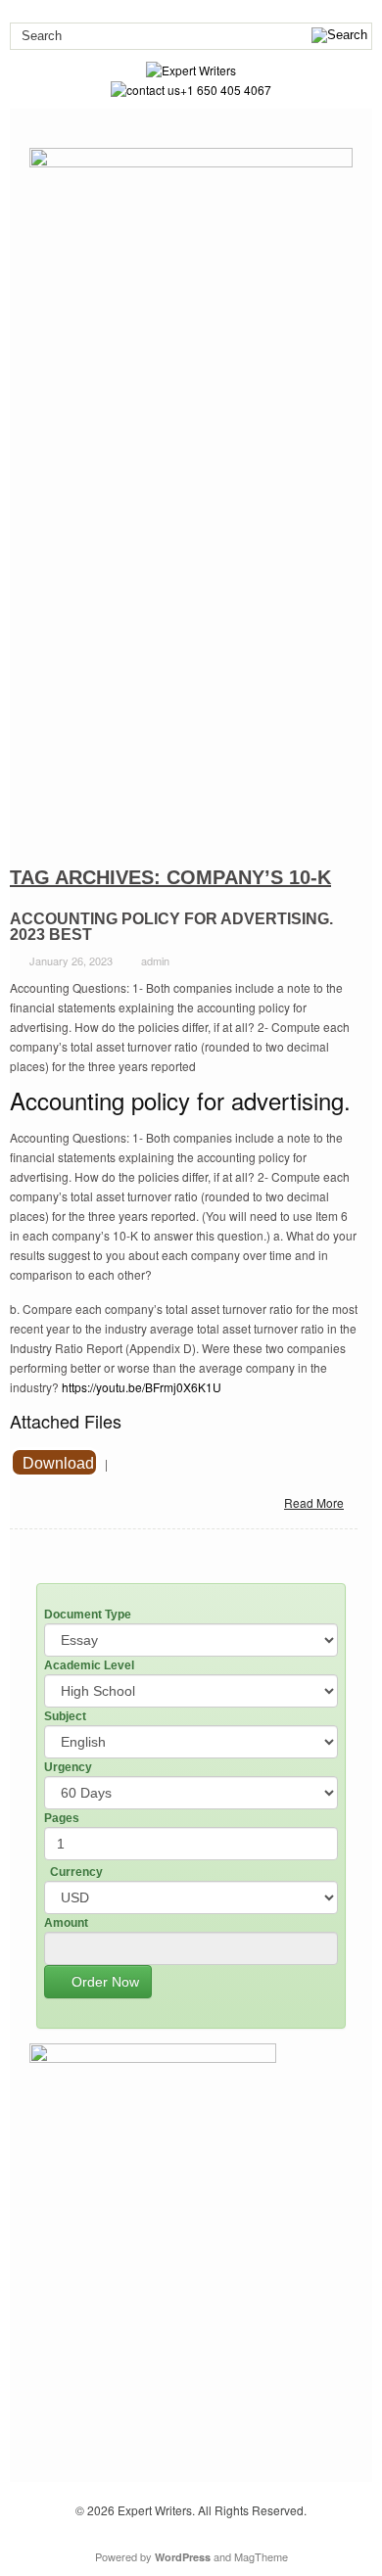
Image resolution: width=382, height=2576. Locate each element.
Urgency (68, 1767)
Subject (65, 1716)
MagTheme (261, 2556)
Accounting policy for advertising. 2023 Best (171, 927)
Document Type (88, 1615)
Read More (314, 1502)
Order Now (103, 1982)
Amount (66, 1923)
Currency (76, 1872)
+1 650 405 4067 (226, 90)
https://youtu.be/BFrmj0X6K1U (142, 1387)
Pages (62, 1818)
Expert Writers (155, 2510)
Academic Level (89, 1665)
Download (58, 1463)
